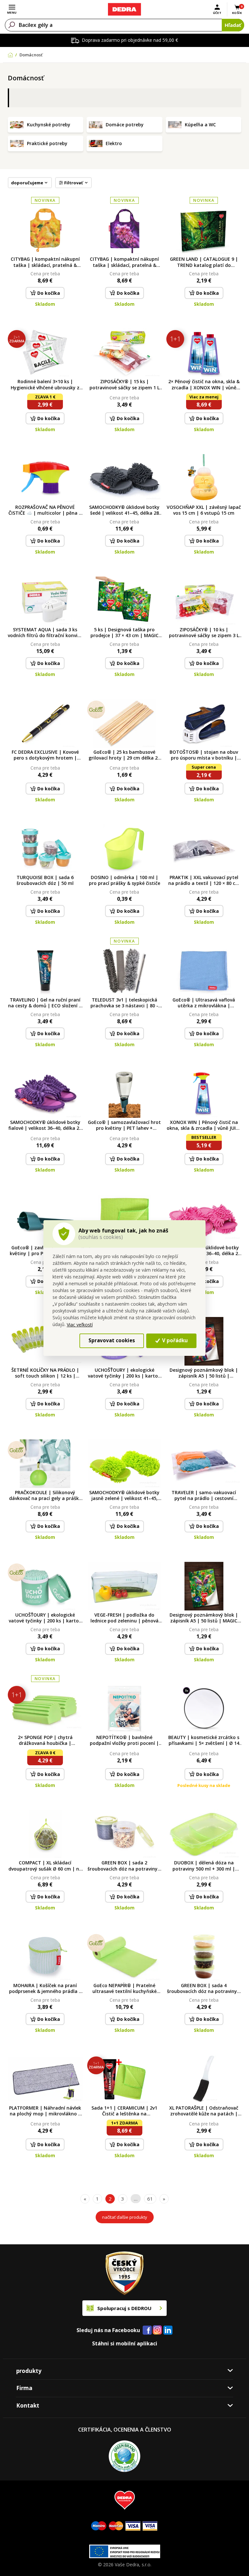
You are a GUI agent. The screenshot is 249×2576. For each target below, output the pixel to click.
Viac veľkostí (80, 1325)
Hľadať (233, 25)
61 (150, 2199)
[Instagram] (157, 2330)
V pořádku (174, 1340)
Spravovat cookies (112, 1340)
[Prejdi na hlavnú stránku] (124, 9)
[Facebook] (147, 2330)
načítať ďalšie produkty (125, 2217)
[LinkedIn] (168, 2330)
